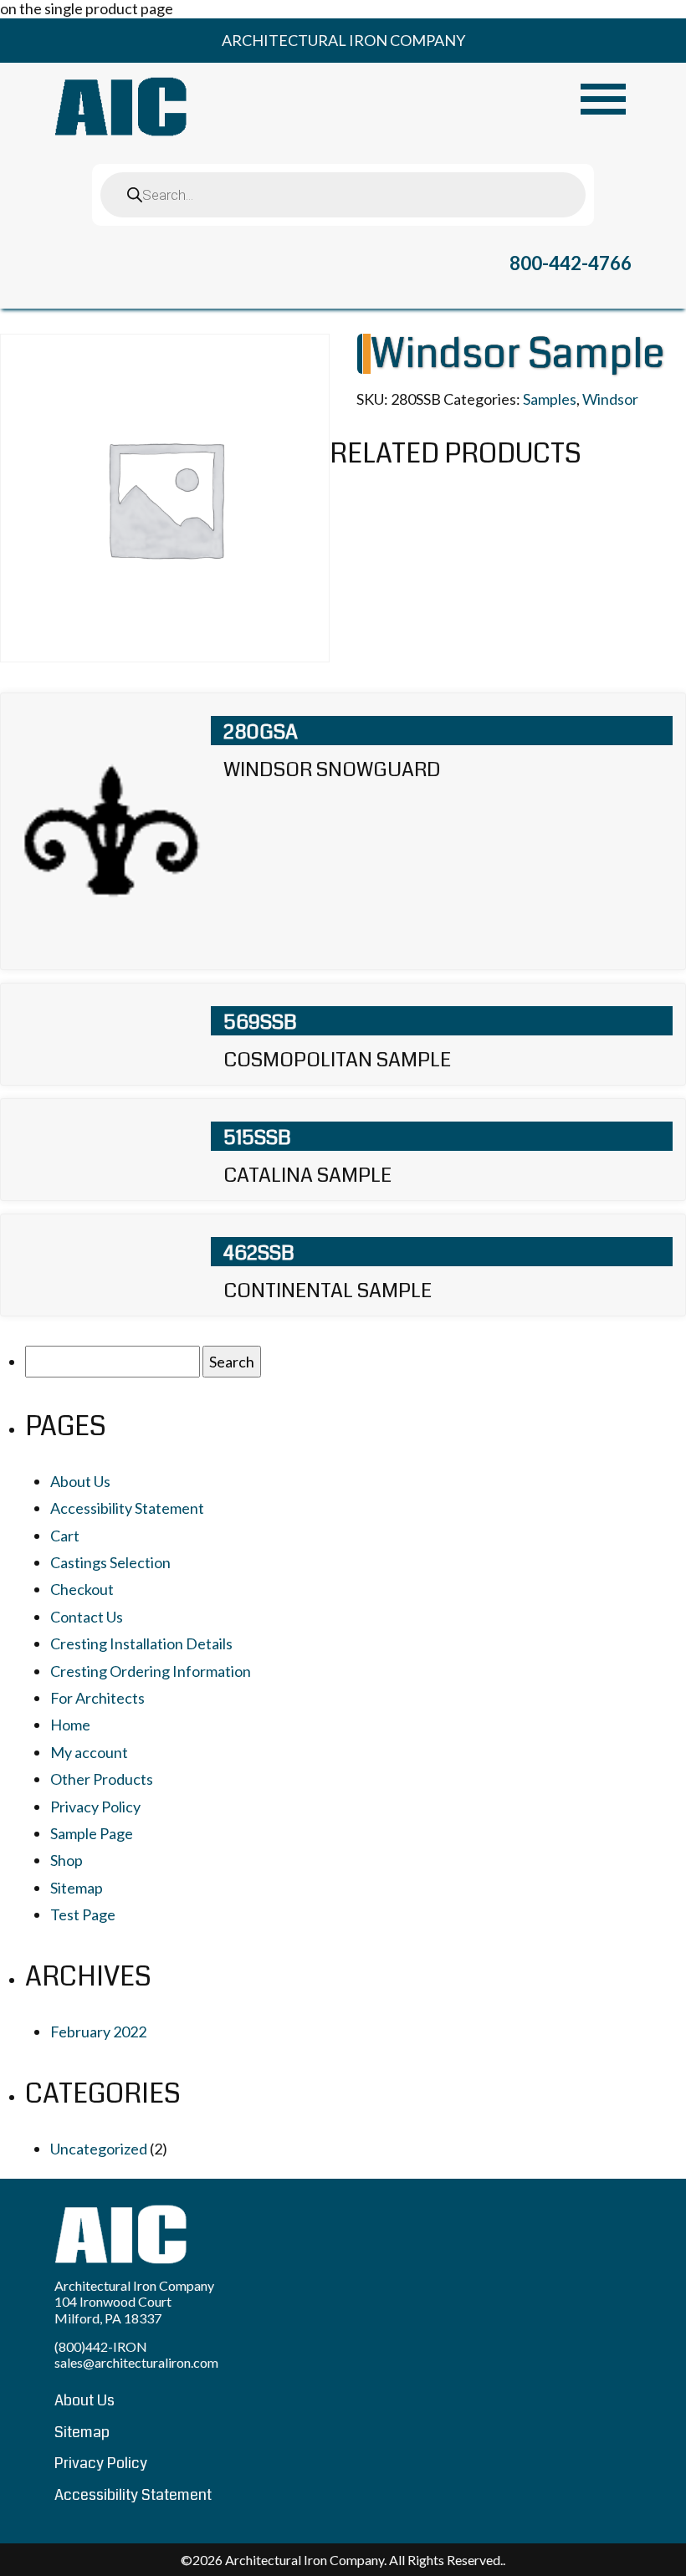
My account (89, 1752)
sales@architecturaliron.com (136, 2362)
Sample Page (92, 1833)
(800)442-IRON (101, 2346)
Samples (550, 399)
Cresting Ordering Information (151, 1671)
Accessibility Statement (127, 1508)
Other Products (102, 1779)
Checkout (82, 1589)
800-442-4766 (571, 263)
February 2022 (98, 2032)
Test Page (83, 1914)
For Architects (97, 1698)
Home (70, 1725)
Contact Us (87, 1617)
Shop (67, 1860)
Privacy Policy (95, 1807)
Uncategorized (99, 2149)
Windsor (610, 399)
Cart (65, 1536)
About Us (80, 1481)
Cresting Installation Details (141, 1643)
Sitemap (77, 1888)
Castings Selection (110, 1562)
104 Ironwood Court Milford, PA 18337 (113, 2309)
